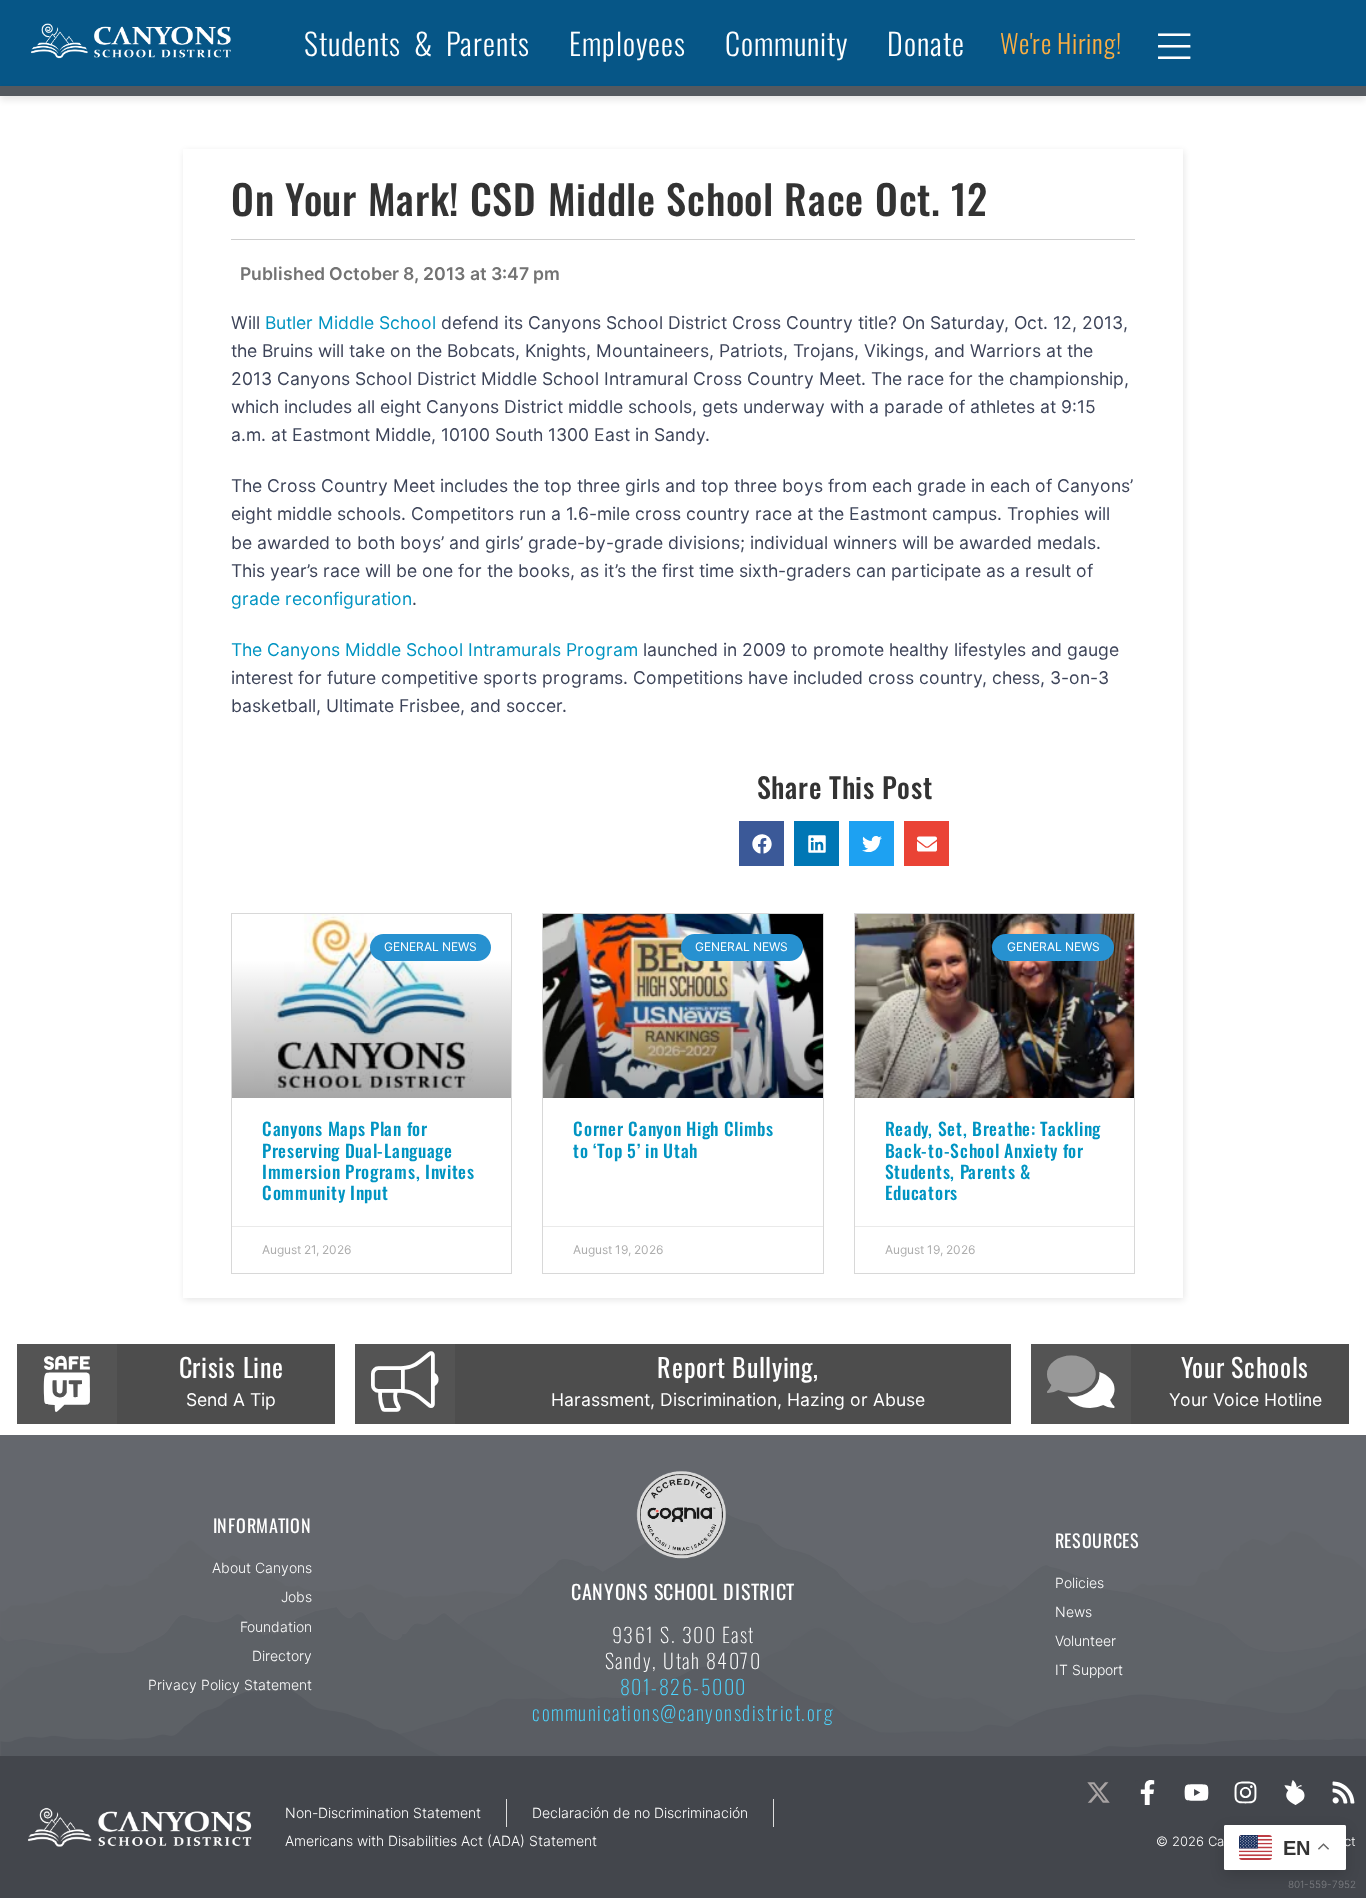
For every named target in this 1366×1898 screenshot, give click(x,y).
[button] (761, 843)
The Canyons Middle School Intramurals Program (434, 649)
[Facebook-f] (1147, 1792)
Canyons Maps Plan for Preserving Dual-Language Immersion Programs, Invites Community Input (368, 1159)
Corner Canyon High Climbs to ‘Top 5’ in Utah (673, 1138)
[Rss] (1343, 1792)
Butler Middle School (350, 322)
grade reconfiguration (321, 598)
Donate (926, 42)
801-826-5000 (683, 1686)
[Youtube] (1196, 1792)
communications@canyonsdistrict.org (683, 1712)
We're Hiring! (1060, 42)
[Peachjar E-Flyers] (1294, 1792)
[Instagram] (1245, 1792)
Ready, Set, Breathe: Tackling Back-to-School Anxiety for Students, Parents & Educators (993, 1159)
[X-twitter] (1098, 1792)
